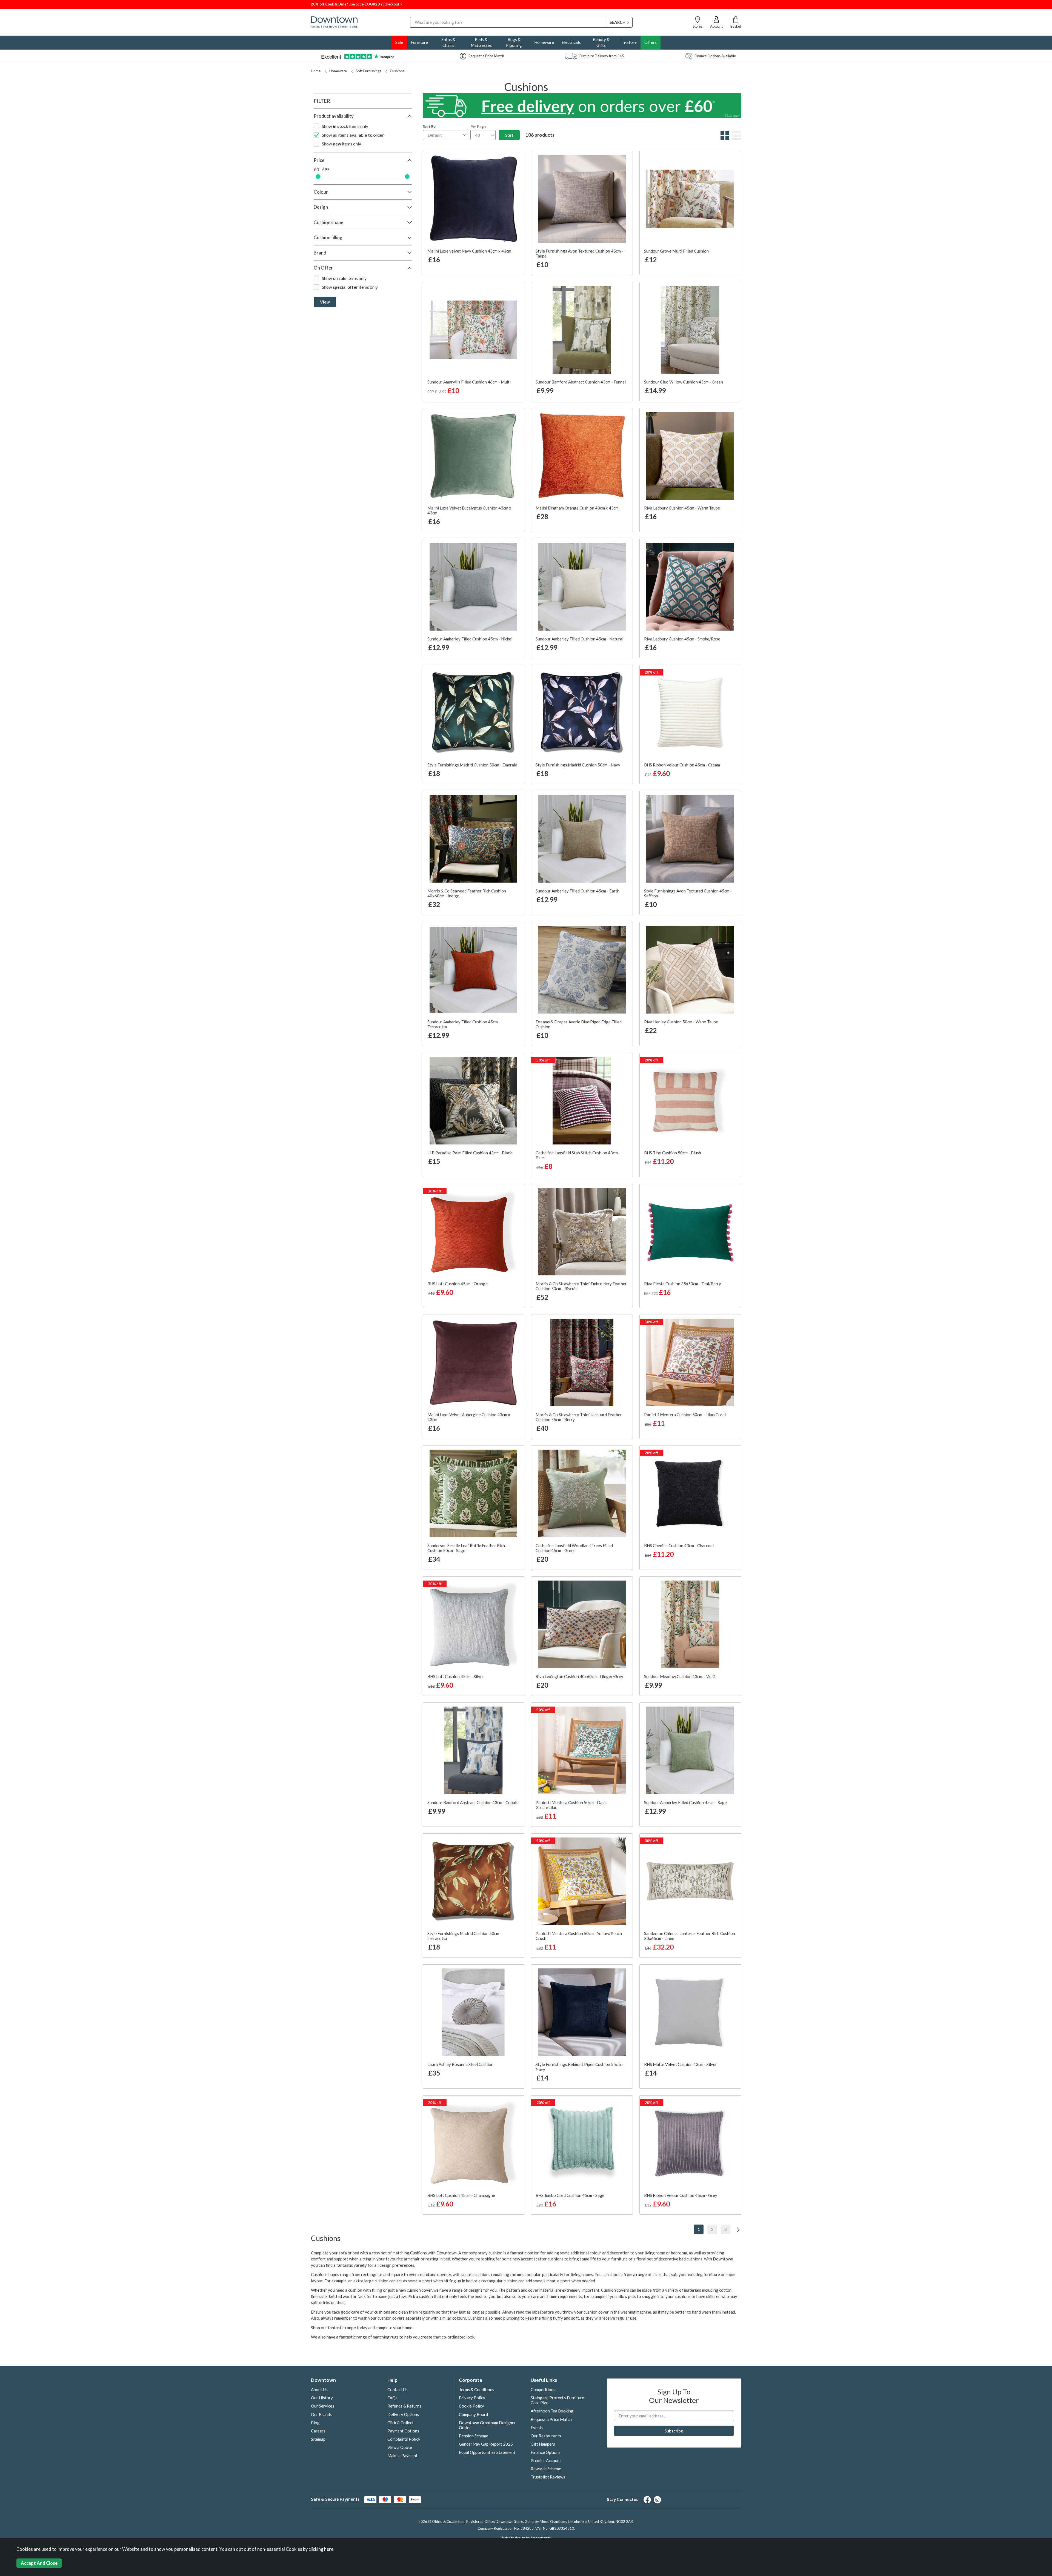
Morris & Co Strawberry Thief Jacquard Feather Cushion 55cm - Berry (579, 1417)
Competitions (543, 2389)
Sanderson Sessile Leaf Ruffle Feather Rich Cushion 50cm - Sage (466, 1548)
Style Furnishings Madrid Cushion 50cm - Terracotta (464, 1936)
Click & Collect (401, 2423)
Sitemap (318, 2439)
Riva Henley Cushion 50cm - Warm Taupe (681, 1022)
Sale (399, 42)
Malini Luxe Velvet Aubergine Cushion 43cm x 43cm (469, 1417)
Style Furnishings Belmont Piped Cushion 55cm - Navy (579, 2067)
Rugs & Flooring (514, 42)
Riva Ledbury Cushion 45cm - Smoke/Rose (682, 639)
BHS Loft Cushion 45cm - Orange (458, 1284)
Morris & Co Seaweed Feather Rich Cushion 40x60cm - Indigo (467, 893)
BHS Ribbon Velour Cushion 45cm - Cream (682, 765)
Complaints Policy (404, 2439)
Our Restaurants (546, 2436)
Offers (651, 42)
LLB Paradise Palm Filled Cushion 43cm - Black (470, 1153)
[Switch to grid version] (724, 138)
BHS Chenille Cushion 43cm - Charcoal (679, 1545)
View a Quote (400, 2447)
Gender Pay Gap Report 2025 (486, 2444)
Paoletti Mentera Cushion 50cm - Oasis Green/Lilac (571, 1805)
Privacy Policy (472, 2398)
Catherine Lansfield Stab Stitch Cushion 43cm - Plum (578, 1155)
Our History (322, 2398)
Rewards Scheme (546, 2469)
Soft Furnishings (368, 71)
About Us (319, 2389)
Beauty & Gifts (601, 42)
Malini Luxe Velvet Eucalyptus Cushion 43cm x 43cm (469, 510)
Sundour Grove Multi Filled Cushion (676, 251)
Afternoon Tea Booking (552, 2411)
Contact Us (398, 2389)
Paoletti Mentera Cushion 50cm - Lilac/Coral (685, 1415)
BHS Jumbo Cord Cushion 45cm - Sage (570, 2195)
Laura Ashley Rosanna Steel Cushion (460, 2064)
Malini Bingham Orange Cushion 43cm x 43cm (577, 508)
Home (316, 71)
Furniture (419, 42)
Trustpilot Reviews (548, 2477)
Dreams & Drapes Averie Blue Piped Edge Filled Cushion (579, 1024)
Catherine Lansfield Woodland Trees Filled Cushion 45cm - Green (574, 1548)
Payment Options (403, 2431)
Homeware (544, 42)
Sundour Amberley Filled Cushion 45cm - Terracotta (464, 1024)
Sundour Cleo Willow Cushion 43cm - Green (684, 382)
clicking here (321, 2549)
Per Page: (478, 127)
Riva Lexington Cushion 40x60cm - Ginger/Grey (579, 1676)
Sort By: (430, 127)
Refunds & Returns (404, 2406)
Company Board (473, 2414)
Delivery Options (403, 2414)
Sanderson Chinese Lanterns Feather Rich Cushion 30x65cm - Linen (690, 1936)
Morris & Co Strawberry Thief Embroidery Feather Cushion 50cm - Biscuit (581, 1286)
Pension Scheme (474, 2436)
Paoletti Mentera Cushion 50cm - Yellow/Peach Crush (579, 1936)
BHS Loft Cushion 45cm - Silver (456, 1676)
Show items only (345, 126)
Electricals (571, 42)
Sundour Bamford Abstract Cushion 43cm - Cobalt (473, 1802)
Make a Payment (402, 2455)
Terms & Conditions (477, 2389)
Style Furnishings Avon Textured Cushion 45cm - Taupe (579, 253)
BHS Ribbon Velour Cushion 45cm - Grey (681, 2195)
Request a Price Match (551, 2419)
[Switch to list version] (736, 138)
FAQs (392, 2398)
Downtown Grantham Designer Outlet (487, 2425)
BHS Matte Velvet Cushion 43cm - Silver (681, 2064)
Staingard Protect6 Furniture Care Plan (557, 2400)
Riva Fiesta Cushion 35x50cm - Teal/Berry (683, 1284)
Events (537, 2428)
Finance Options (546, 2452)
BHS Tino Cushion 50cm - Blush (673, 1153)
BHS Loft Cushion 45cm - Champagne (461, 2195)
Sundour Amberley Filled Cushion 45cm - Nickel (470, 639)
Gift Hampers (543, 2444)
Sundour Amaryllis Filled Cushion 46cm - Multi (469, 382)
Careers (318, 2431)
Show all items (353, 135)
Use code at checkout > (357, 4)
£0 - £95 (322, 170)
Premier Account (546, 2460)
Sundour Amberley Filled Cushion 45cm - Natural (579, 639)
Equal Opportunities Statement (487, 2452)
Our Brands (321, 2414)
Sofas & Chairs (448, 42)
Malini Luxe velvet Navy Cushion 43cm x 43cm (469, 251)
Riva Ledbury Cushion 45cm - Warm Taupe (682, 508)
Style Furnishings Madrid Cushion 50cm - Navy (578, 765)
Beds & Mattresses (481, 42)
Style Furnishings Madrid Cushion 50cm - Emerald (472, 765)
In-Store (629, 42)
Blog (315, 2423)
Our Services (323, 2406)
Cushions (397, 71)
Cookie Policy (471, 2406)
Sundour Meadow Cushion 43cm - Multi (680, 1676)
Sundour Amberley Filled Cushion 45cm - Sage (685, 1802)
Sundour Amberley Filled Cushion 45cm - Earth (578, 891)
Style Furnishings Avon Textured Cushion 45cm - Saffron (688, 893)
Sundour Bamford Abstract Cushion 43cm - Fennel (581, 382)
